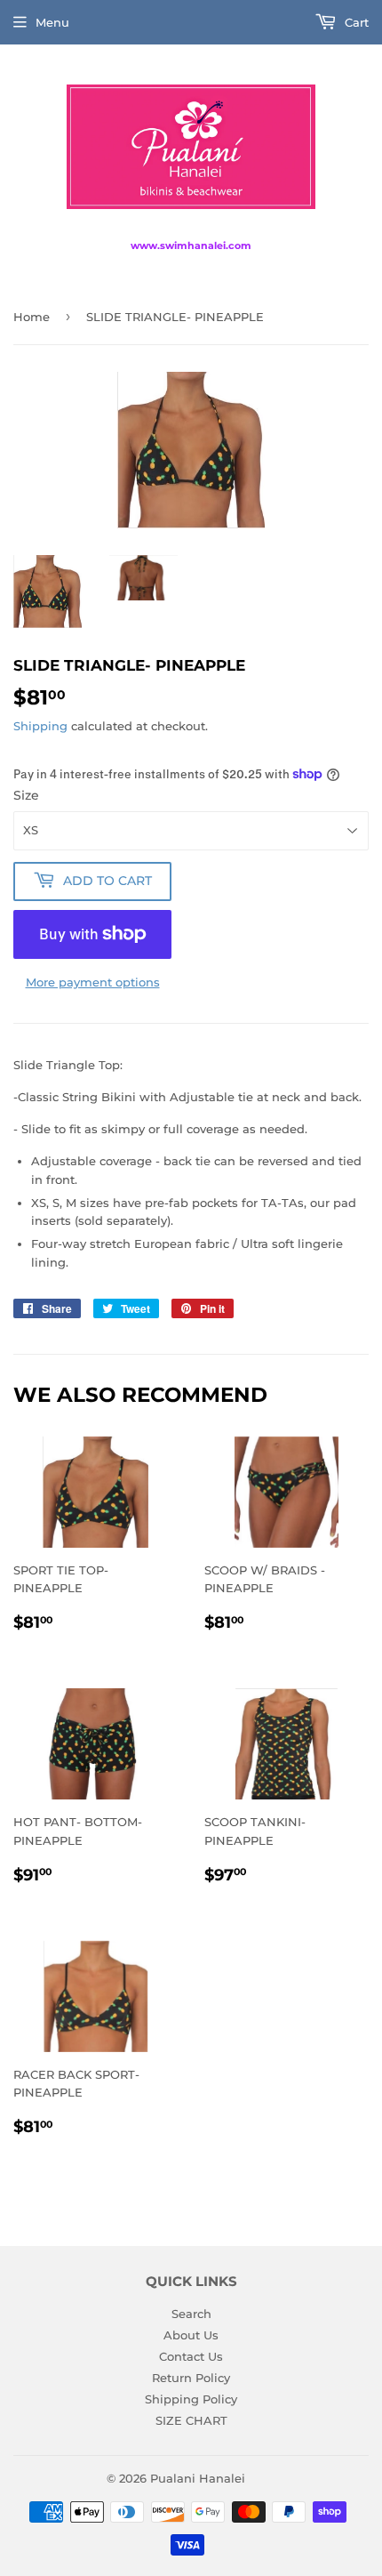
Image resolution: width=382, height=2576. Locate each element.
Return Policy (191, 2378)
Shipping (40, 726)
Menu (52, 22)
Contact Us (191, 2356)
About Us (191, 2335)
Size (26, 795)
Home (32, 317)
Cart (355, 22)
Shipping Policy (191, 2399)
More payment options (93, 982)
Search (191, 2314)
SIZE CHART (191, 2420)
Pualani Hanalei (198, 2478)
